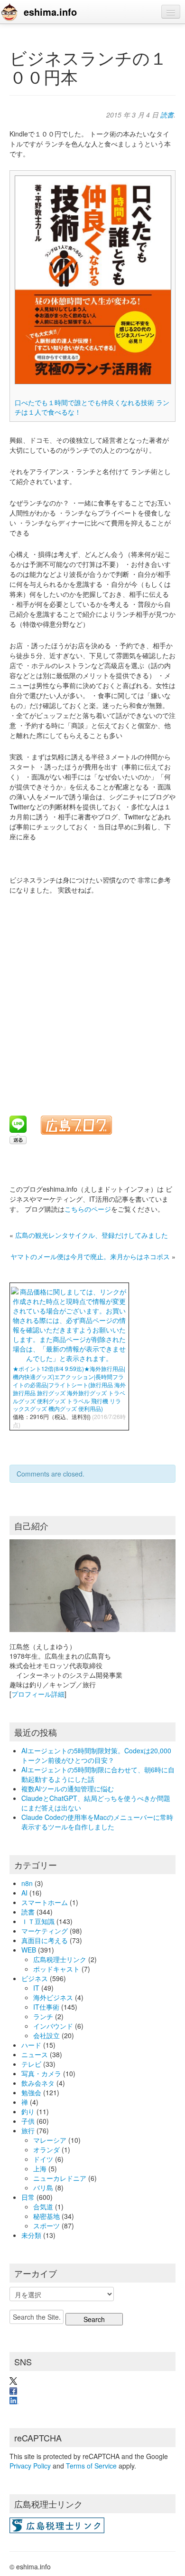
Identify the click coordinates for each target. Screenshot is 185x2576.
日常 (28, 2197)
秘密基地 (46, 2216)
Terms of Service (91, 2466)
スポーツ (46, 2226)
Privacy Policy (30, 2466)
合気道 (43, 2207)
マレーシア (50, 2140)
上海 (40, 2168)
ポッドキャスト (56, 1969)
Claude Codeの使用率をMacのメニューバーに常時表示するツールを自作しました (97, 1822)
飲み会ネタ (38, 2083)
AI (24, 1893)
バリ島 (43, 2187)
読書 (167, 115)
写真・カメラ (41, 2073)
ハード (31, 2045)
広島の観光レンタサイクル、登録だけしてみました (92, 1235)
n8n (27, 1883)
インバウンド (53, 2026)
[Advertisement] (92, 999)
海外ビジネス (53, 1997)
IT (36, 1988)
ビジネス (35, 1978)
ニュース (35, 2054)
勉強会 (31, 2092)
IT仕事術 (46, 2007)
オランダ (46, 2149)
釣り (28, 2111)
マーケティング (45, 1931)
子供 (28, 2121)
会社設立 (46, 2035)
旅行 (28, 2130)
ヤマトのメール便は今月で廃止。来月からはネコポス (90, 1256)
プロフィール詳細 (38, 1694)
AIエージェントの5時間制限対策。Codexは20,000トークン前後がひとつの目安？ (96, 1755)
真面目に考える (45, 1940)
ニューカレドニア (60, 2178)
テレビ (31, 2064)
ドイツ (43, 2159)
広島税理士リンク (60, 1959)
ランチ (43, 2016)
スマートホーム (45, 1902)
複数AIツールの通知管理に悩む (68, 1789)
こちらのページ (88, 1209)
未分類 (31, 2235)
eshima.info (50, 12)
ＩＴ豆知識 (38, 1921)
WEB (29, 1950)
